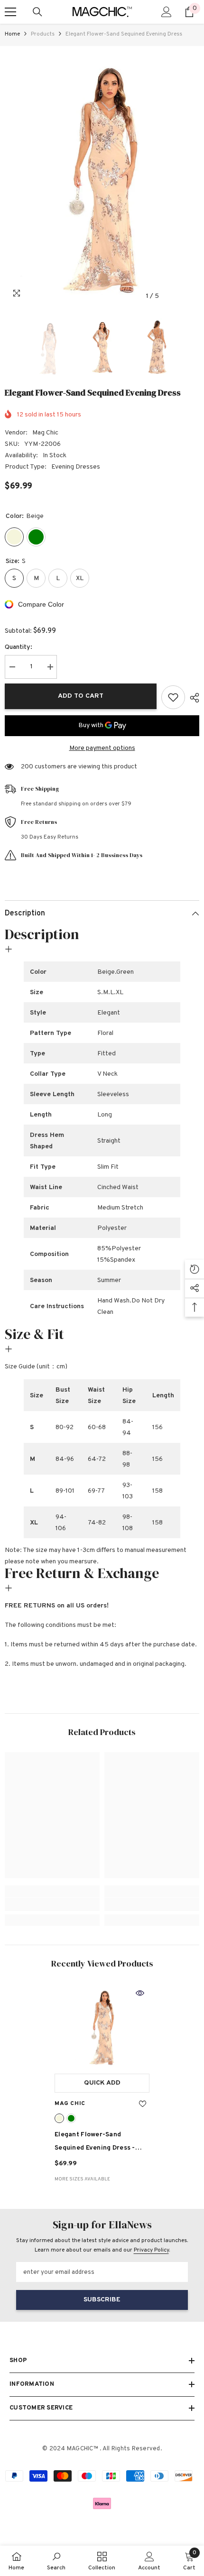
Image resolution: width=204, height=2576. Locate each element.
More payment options (102, 748)
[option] (102, 176)
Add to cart (81, 696)
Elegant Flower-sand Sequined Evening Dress (95, 2143)
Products (43, 34)
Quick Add (102, 2083)
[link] (52, 1904)
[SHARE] (192, 698)
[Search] (37, 12)
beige (59, 2118)
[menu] (10, 12)
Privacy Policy (151, 2250)
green (71, 2118)
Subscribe (102, 2300)
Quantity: (19, 647)
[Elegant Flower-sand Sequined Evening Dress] (102, 2026)
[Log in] (167, 12)
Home (12, 34)
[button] (172, 296)
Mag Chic (45, 433)
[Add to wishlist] (173, 697)
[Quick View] (140, 1993)
